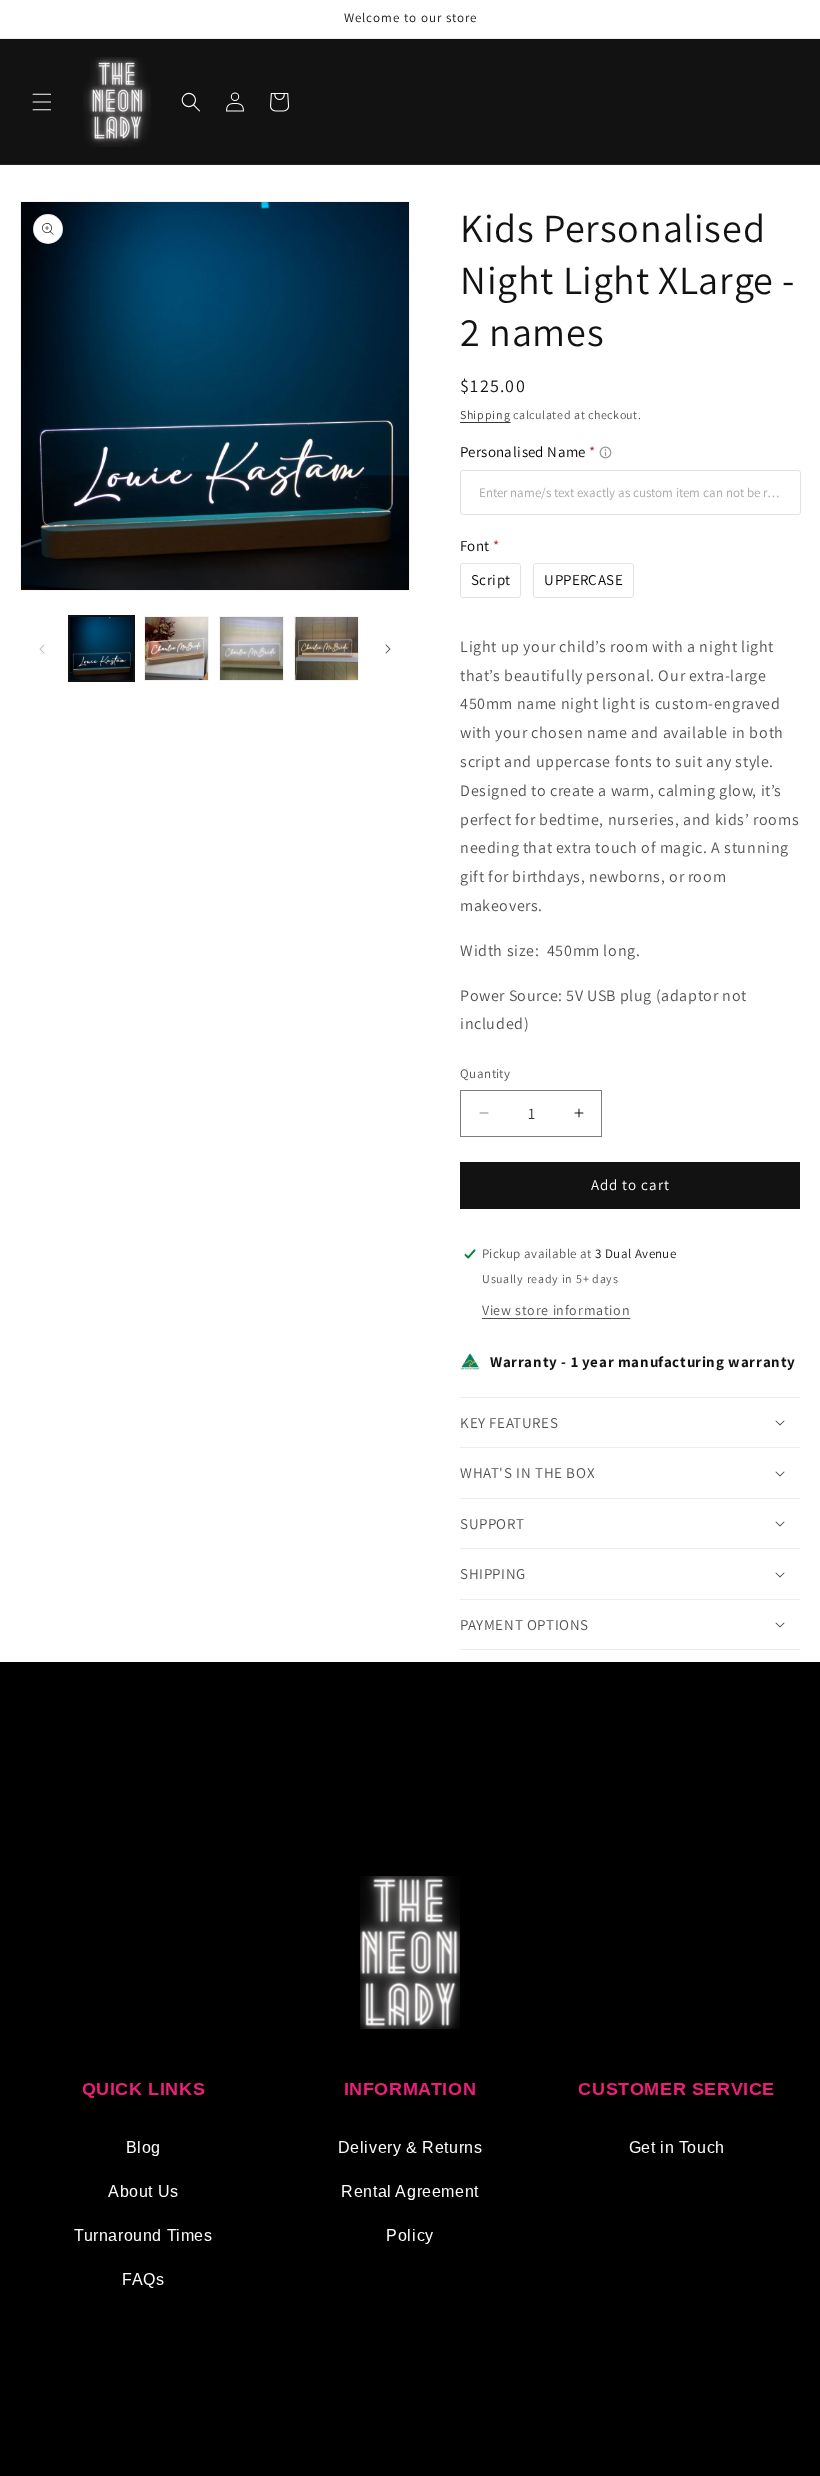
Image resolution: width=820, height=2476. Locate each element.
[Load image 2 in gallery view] (176, 648)
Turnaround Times (143, 2235)
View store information (556, 1310)
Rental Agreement (410, 2191)
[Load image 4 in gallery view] (326, 648)
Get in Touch (677, 2147)
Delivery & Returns (410, 2147)
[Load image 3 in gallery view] (251, 648)
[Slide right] (388, 649)
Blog (143, 2147)
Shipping (485, 414)
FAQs (143, 2279)
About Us (143, 2191)
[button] (42, 102)
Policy (410, 2235)
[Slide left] (42, 649)
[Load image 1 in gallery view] (101, 648)
